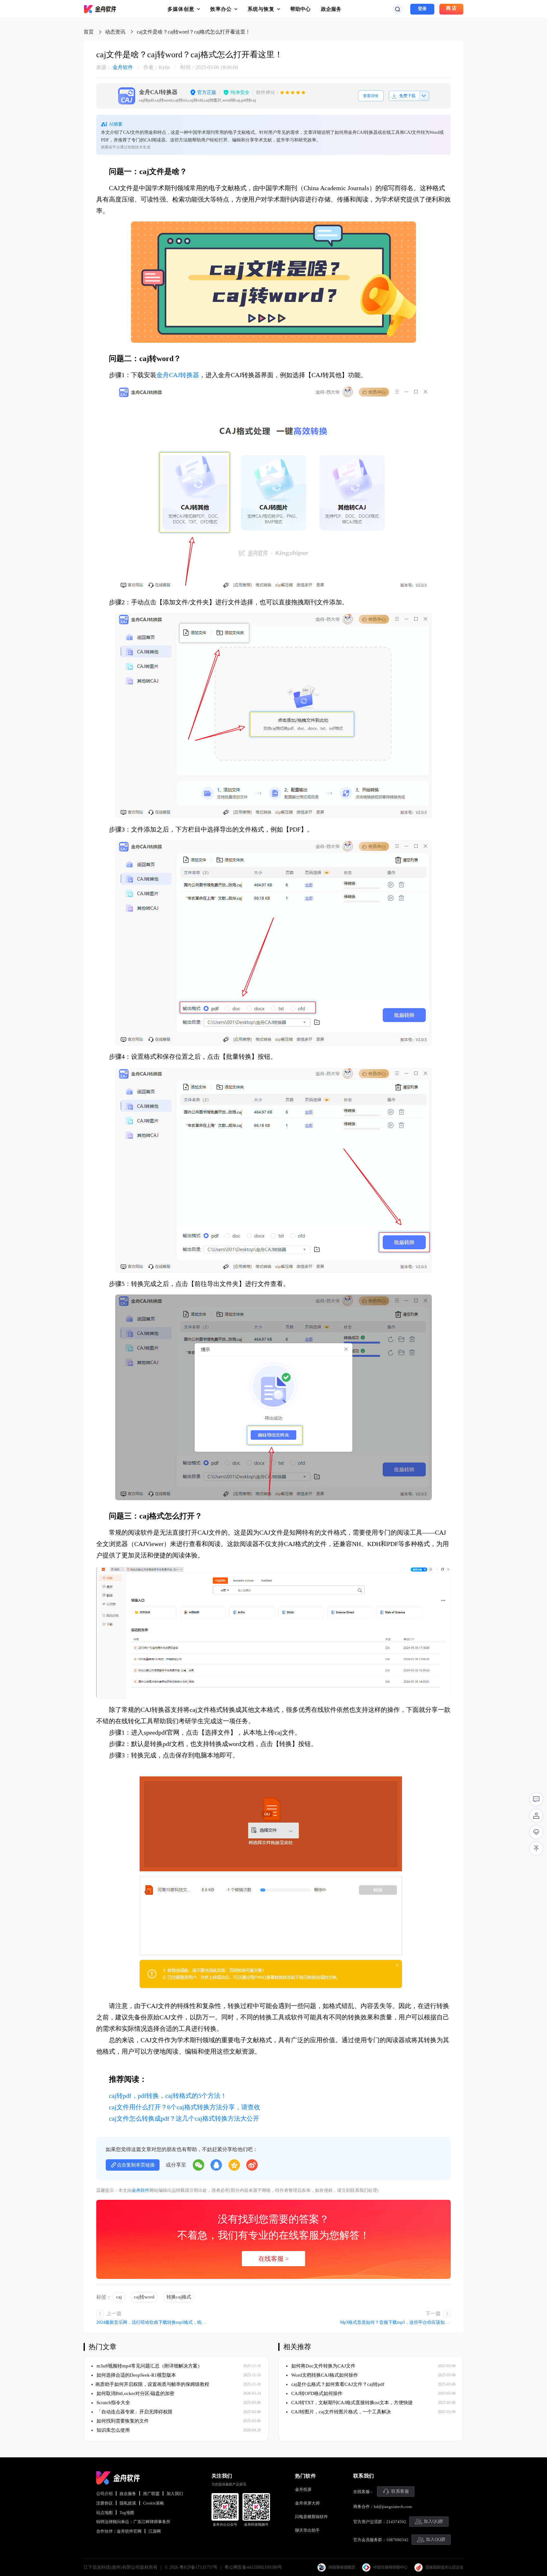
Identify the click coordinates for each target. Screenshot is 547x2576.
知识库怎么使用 (113, 2430)
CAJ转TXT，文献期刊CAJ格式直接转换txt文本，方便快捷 (351, 2403)
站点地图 (104, 2513)
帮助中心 (300, 9)
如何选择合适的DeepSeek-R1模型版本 (136, 2375)
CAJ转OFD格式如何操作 (316, 2393)
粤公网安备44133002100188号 (253, 2567)
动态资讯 (115, 32)
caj (119, 2297)
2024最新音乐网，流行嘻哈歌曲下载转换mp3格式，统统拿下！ (152, 2322)
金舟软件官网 (129, 2531)
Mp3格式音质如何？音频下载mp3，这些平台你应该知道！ (395, 2322)
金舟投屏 (303, 2489)
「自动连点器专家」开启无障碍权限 (134, 2412)
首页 (89, 32)
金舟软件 (115, 67)
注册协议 (104, 2503)
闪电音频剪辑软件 (311, 2517)
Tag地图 (127, 2513)
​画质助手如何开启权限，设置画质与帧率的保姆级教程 (152, 2384)
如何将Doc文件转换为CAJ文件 (323, 2366)
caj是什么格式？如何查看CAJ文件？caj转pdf (337, 2384)
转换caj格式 (179, 2297)
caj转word (144, 2297)
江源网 (155, 2531)
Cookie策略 (154, 2503)
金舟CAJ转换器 (178, 375)
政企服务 (331, 9)
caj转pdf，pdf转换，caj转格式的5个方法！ (168, 2096)
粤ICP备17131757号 (198, 2567)
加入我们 (175, 2494)
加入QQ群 (433, 2521)
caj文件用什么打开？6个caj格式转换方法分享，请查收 (185, 2107)
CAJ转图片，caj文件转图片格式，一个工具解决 (340, 2412)
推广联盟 (151, 2494)
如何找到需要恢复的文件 (122, 2421)
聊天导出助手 (307, 2530)
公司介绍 (104, 2494)
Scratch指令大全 (113, 2403)
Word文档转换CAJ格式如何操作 (324, 2375)
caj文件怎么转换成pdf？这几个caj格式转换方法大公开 (184, 2118)
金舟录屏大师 (307, 2503)
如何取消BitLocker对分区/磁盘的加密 (135, 2393)
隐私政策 (128, 2503)
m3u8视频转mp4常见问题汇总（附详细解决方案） (149, 2366)
